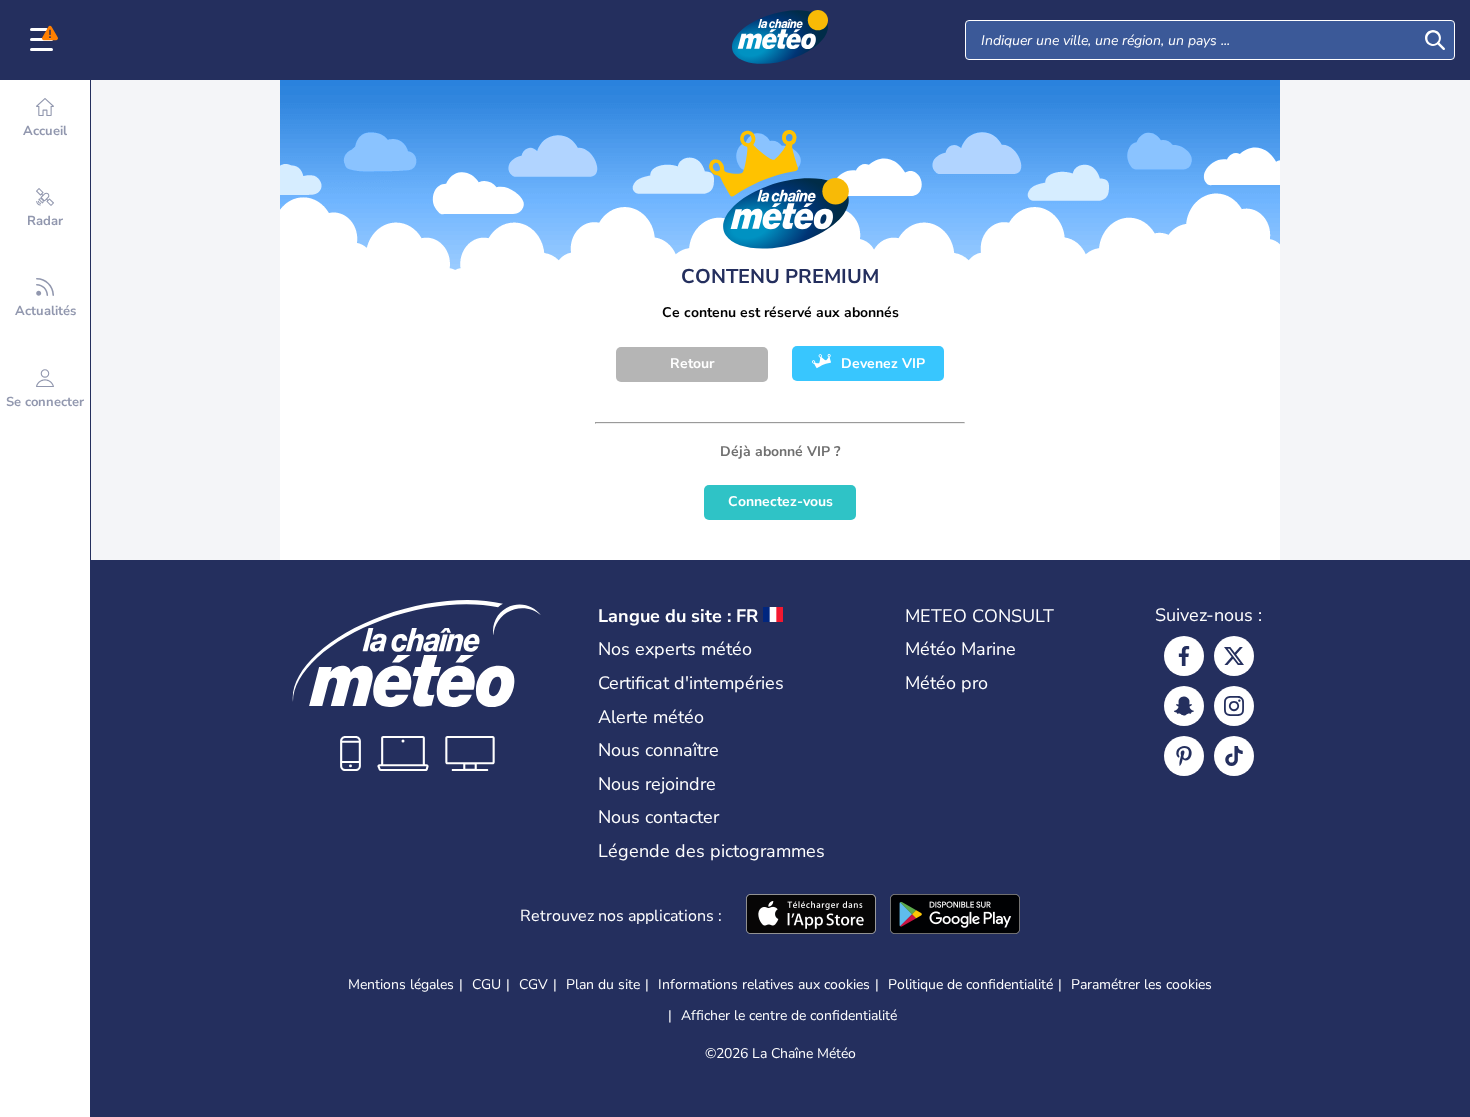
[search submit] (1435, 40)
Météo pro (946, 683)
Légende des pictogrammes (711, 851)
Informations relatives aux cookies (764, 984)
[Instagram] (1234, 706)
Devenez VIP (883, 363)
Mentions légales (401, 984)
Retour (692, 363)
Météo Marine (960, 649)
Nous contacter (658, 817)
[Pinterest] (1184, 756)
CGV (533, 984)
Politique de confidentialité (970, 984)
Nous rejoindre (657, 784)
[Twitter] (1234, 656)
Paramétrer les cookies (1141, 985)
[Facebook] (1184, 656)
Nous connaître (658, 750)
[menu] (45, 40)
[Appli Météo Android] (955, 916)
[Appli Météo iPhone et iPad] (811, 916)
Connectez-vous (780, 501)
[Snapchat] (1184, 706)
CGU (486, 984)
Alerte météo (651, 717)
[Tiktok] (1234, 756)
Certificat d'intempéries (691, 683)
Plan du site (603, 984)
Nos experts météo (675, 649)
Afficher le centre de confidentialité (789, 1016)
